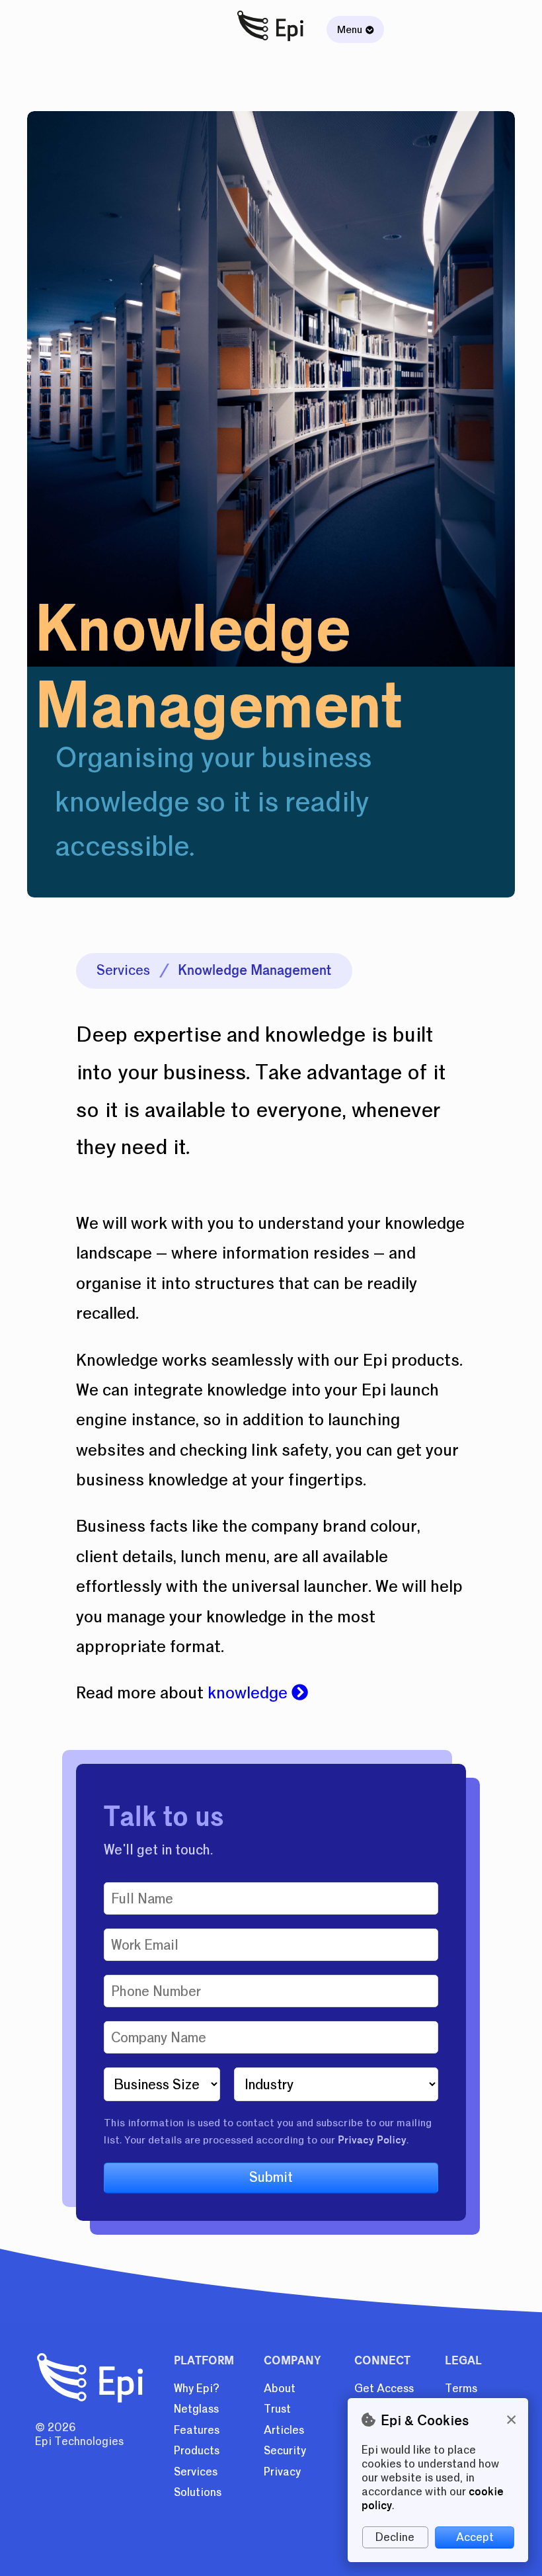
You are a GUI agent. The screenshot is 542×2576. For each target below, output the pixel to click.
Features (197, 2430)
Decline (395, 2537)
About (280, 2389)
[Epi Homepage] (271, 42)
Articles (284, 2430)
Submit (271, 2177)
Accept (475, 2537)
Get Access (384, 2389)
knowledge (250, 1693)
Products (197, 2451)
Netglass (196, 2409)
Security (285, 2451)
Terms (461, 2389)
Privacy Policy (372, 2140)
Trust (277, 2409)
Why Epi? (197, 2389)
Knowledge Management (254, 970)
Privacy (282, 2472)
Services (123, 970)
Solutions (198, 2492)
